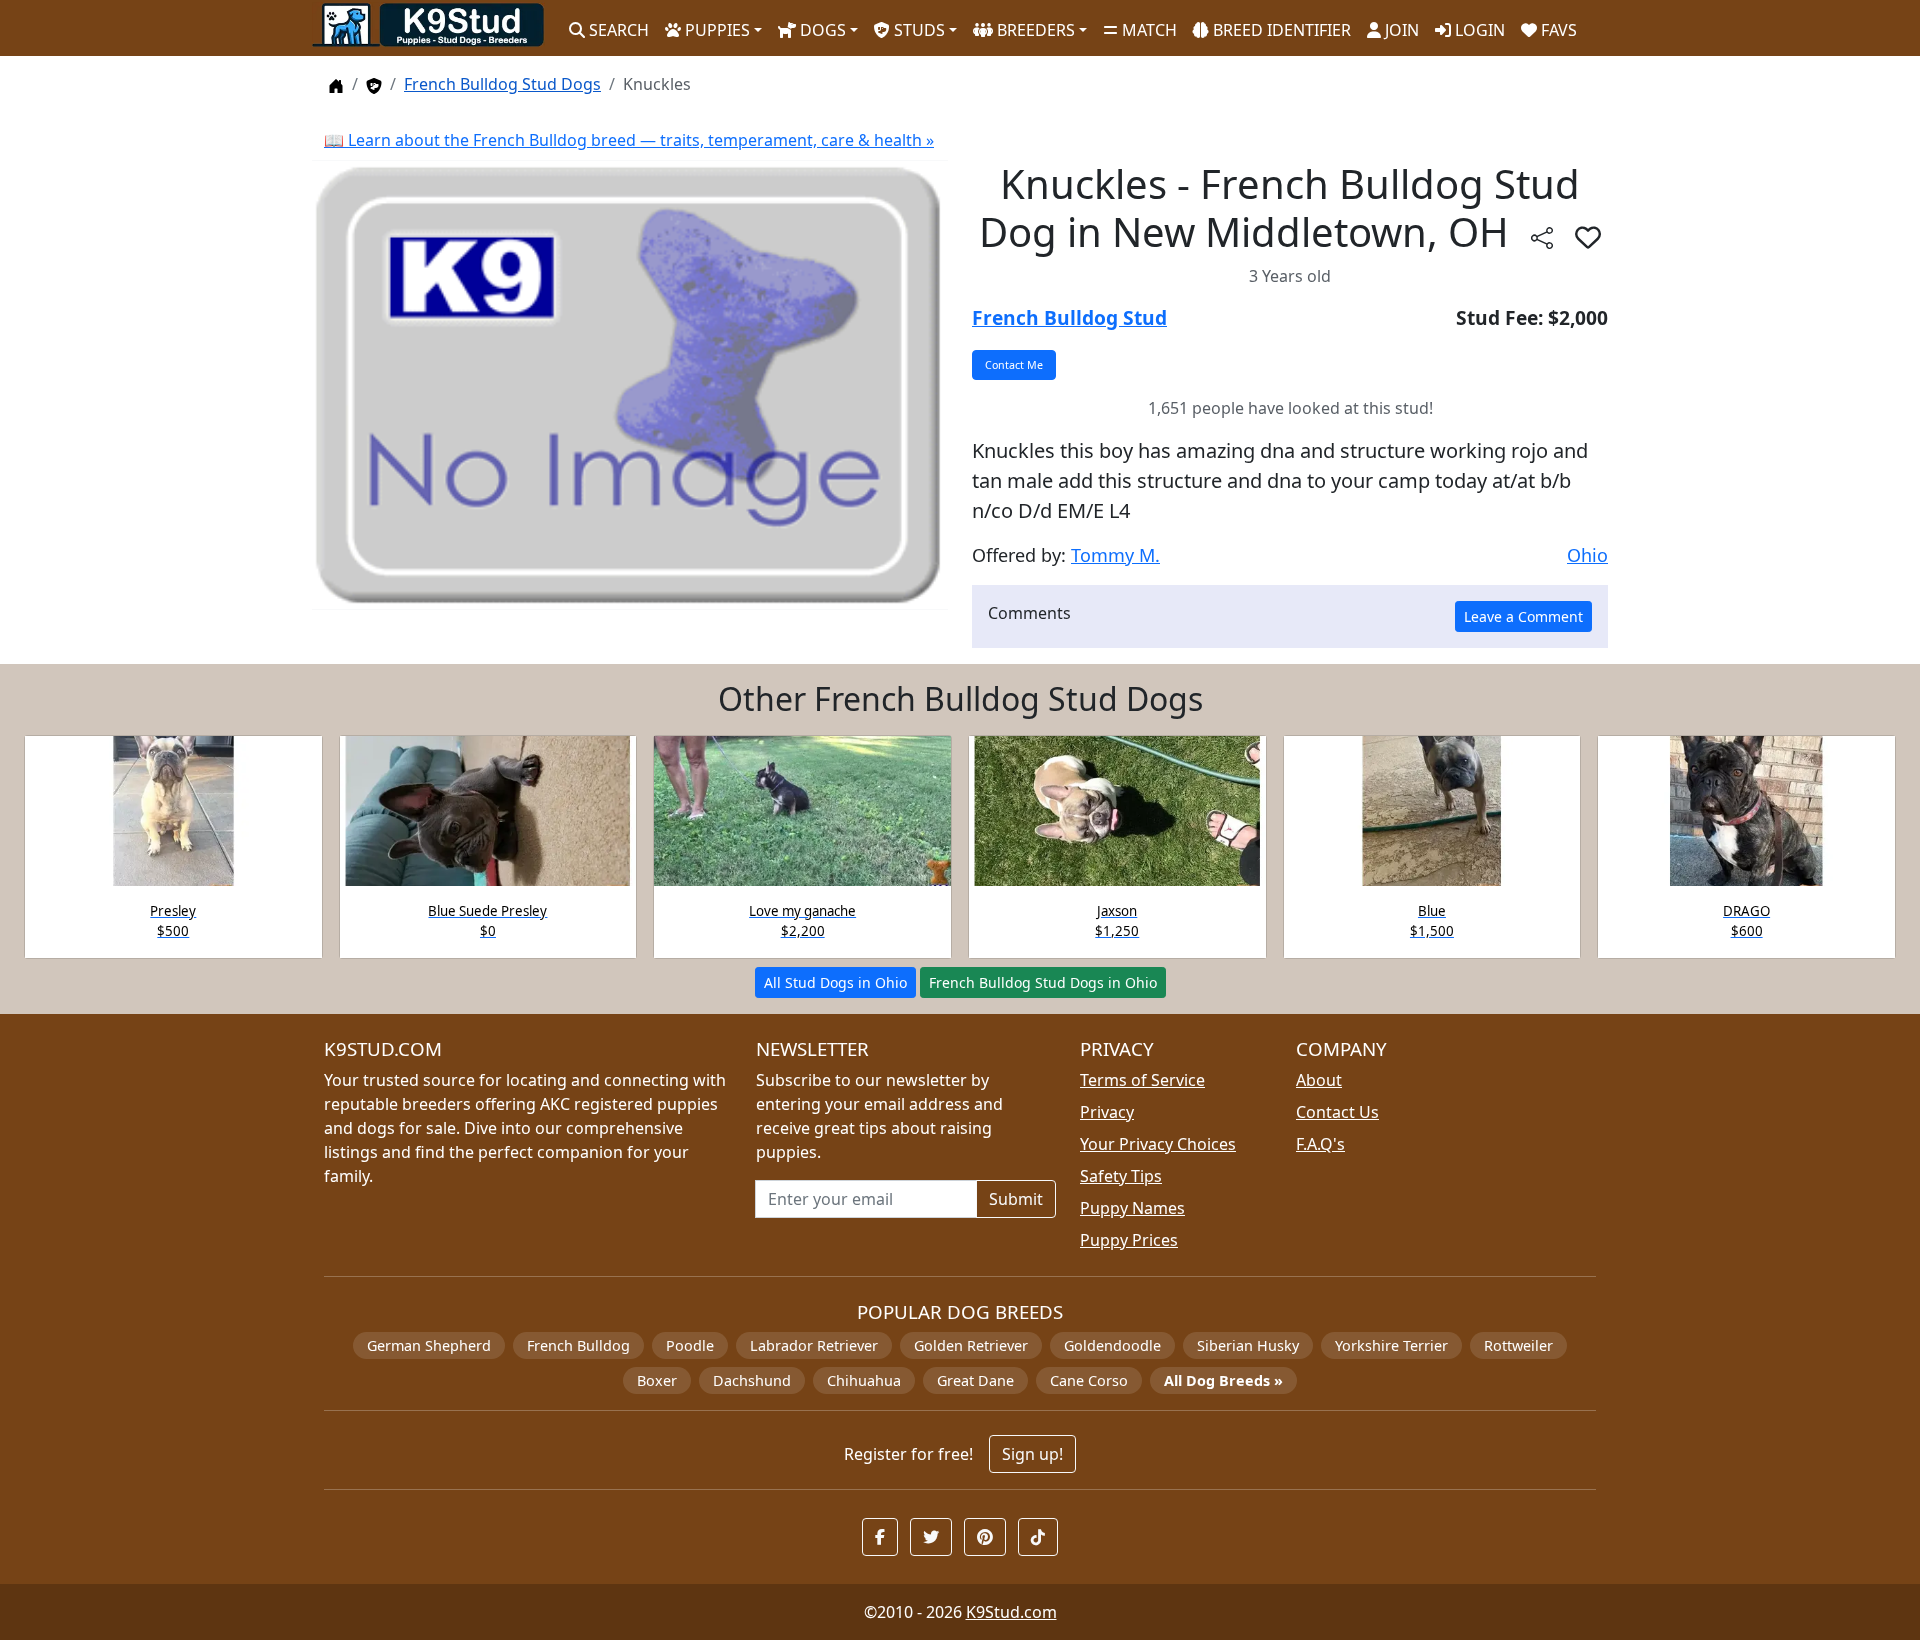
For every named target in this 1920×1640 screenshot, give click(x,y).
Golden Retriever (971, 1345)
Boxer (657, 1380)
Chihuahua (864, 1380)
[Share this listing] (1542, 236)
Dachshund (752, 1380)
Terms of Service (1142, 1080)
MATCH (1147, 30)
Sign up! (1032, 1454)
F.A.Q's (1320, 1144)
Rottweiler (1518, 1345)
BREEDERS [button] (1034, 30)
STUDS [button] (917, 30)
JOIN (1400, 30)
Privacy (1107, 1112)
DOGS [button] (821, 30)
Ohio (1587, 555)
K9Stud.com (1011, 1612)
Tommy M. (1115, 555)
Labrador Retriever (814, 1345)
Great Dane (975, 1380)
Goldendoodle (1112, 1345)
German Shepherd (429, 1345)
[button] (1588, 237)
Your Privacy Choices (1158, 1144)
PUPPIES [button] (715, 30)
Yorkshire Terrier (1391, 1345)
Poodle (690, 1345)
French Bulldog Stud (1069, 317)
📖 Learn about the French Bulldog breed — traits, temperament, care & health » (629, 140)
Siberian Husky (1248, 1345)
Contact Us (1337, 1112)
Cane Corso (1089, 1380)
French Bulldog (578, 1345)
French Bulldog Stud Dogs (502, 84)
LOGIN (1478, 30)
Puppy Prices (1129, 1240)
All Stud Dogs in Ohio (835, 982)
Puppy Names (1132, 1208)
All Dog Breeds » (1223, 1380)
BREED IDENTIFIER (1280, 30)
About (1319, 1080)
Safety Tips (1121, 1176)
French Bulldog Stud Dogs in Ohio (1043, 982)
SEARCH (617, 30)
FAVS (1557, 30)
